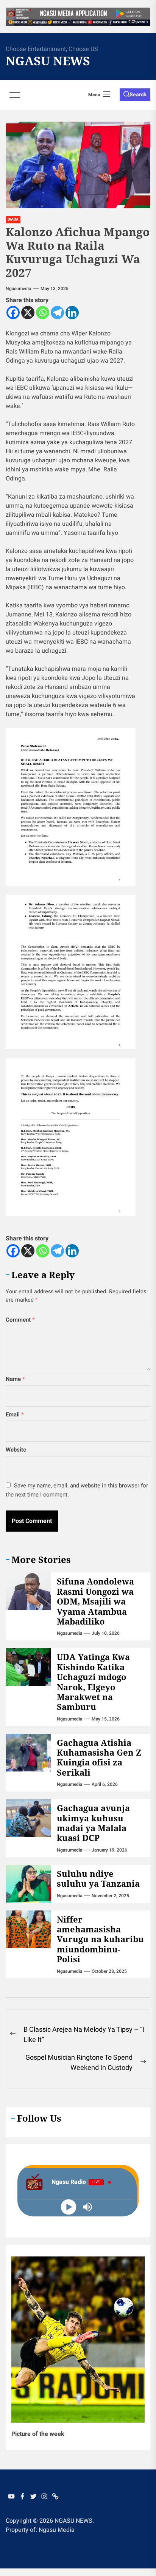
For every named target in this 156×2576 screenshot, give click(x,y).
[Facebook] (13, 313)
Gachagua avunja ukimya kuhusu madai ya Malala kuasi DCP (93, 1823)
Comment (20, 1320)
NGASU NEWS (48, 61)
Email (15, 1415)
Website (16, 1450)
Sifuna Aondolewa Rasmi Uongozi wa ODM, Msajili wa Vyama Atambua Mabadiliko (95, 1601)
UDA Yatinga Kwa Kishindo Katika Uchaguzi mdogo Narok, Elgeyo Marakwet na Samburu (93, 1682)
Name (15, 1379)
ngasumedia (18, 289)
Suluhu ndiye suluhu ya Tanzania (98, 1878)
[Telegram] (57, 313)
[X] (28, 313)
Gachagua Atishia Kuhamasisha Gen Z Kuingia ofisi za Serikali (99, 1757)
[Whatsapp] (43, 313)
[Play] (69, 2207)
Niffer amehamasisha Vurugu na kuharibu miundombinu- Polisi (100, 1939)
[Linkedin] (72, 313)
